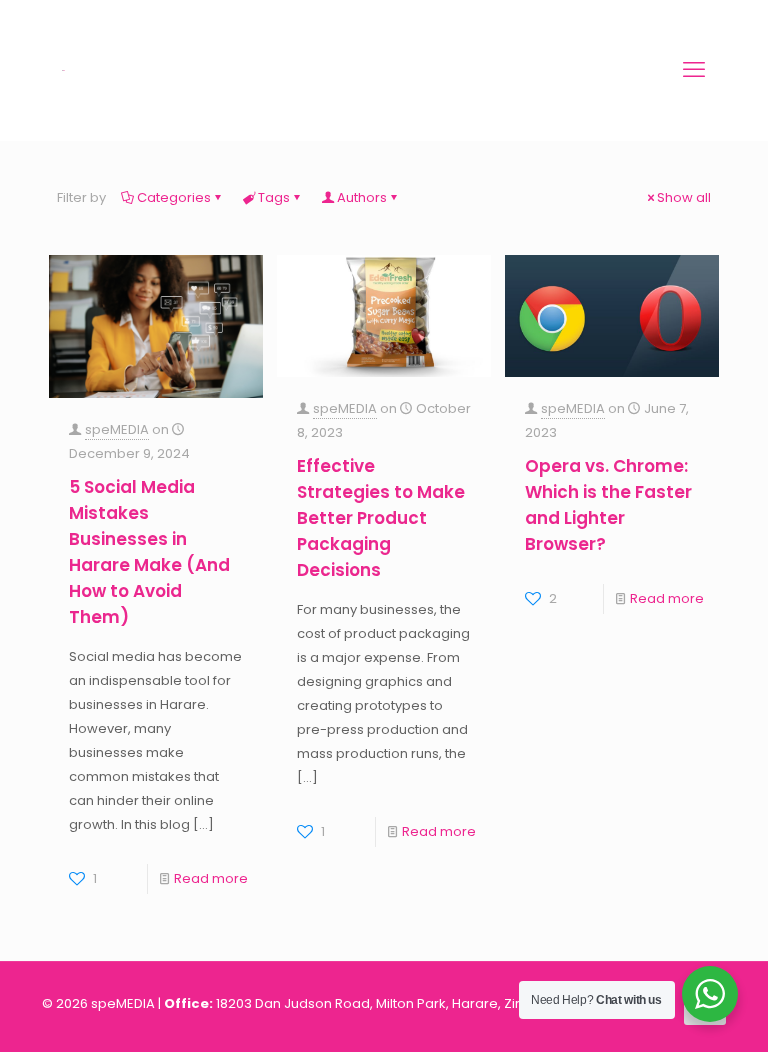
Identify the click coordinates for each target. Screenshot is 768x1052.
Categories (174, 197)
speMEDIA (117, 429)
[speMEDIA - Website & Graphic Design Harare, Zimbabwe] (63, 70)
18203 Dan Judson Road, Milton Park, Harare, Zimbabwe (395, 1003)
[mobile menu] (694, 70)
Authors (362, 197)
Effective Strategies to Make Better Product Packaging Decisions (381, 518)
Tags (274, 197)
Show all (684, 197)
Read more (211, 878)
